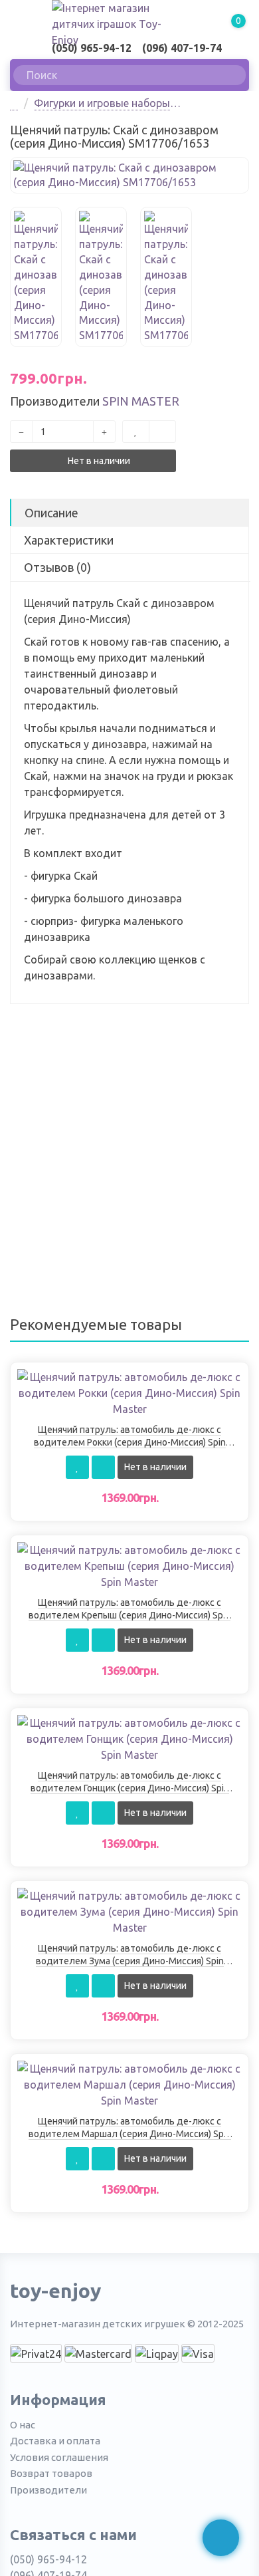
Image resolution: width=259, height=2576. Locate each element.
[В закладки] (136, 432)
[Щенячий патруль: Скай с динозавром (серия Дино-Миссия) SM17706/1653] (129, 176)
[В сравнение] (162, 432)
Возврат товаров (51, 2473)
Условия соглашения (59, 2457)
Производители (48, 2490)
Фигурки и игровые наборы (102, 103)
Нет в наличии (98, 461)
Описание (51, 513)
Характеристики (69, 540)
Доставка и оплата (55, 2441)
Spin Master (141, 401)
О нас (23, 2425)
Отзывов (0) (57, 567)
